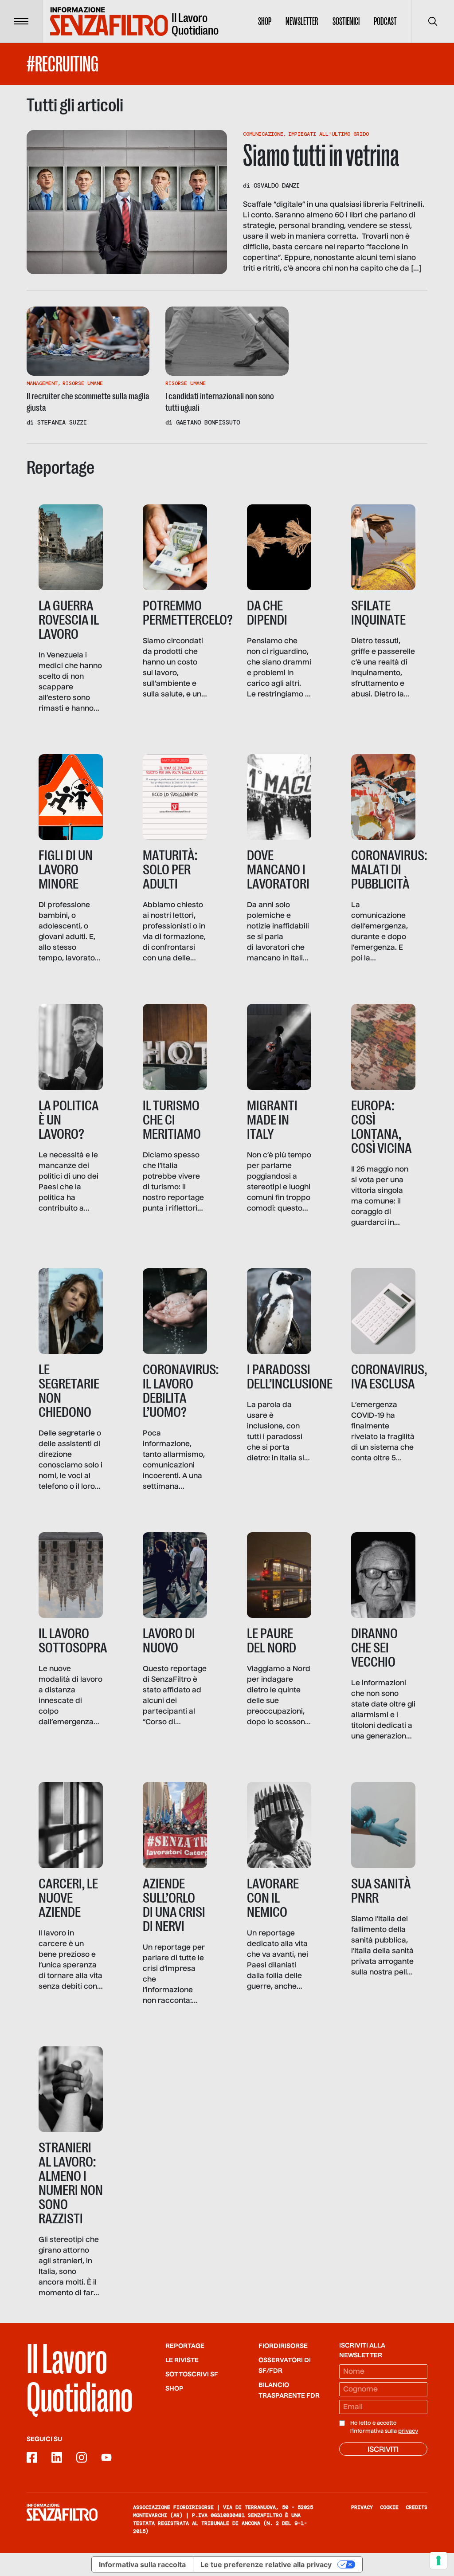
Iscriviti (383, 2450)
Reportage (185, 2346)
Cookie (389, 2507)
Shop (265, 21)
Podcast (385, 21)
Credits (417, 2507)
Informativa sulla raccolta (142, 2564)
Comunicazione (263, 134)
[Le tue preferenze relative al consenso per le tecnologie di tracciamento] (438, 2560)
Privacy (362, 2507)
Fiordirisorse (283, 2346)
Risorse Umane (83, 383)
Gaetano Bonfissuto (208, 422)
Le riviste (182, 2360)
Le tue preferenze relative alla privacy (266, 2564)
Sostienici (346, 21)
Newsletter (302, 21)
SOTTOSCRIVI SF (192, 2375)
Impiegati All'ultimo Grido (329, 134)
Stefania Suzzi (62, 422)
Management (42, 383)
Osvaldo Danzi (277, 185)
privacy (408, 2431)
